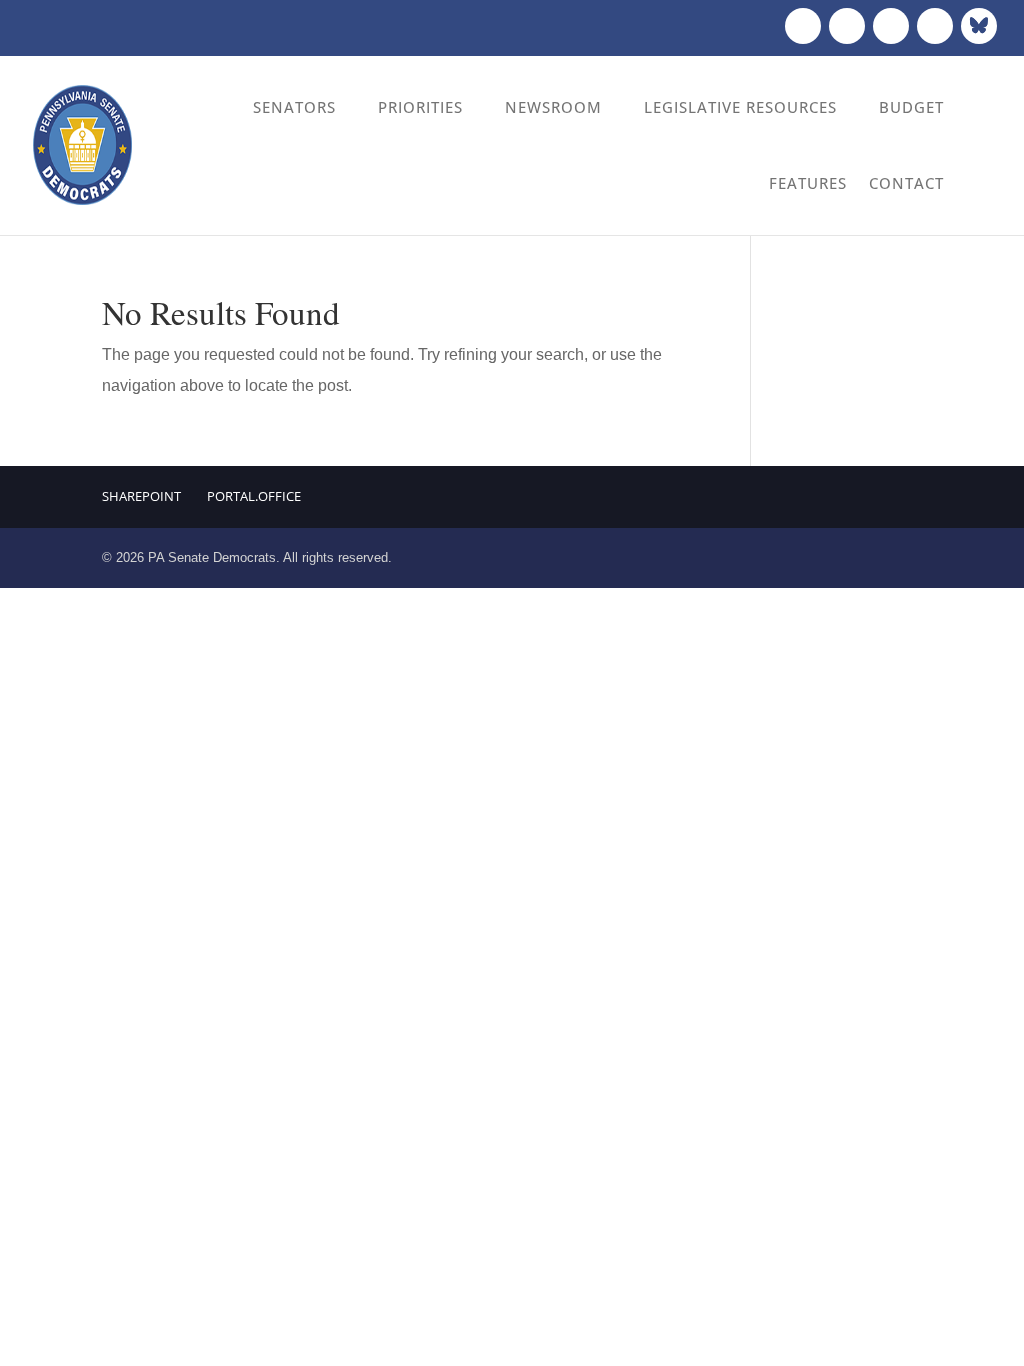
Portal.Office (254, 496)
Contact (906, 183)
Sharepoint (141, 496)
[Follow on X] (847, 26)
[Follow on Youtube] (935, 26)
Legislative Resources (740, 107)
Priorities (420, 107)
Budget (911, 107)
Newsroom (553, 107)
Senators (294, 107)
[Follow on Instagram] (891, 26)
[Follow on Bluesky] (979, 26)
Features (808, 183)
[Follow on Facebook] (803, 26)
